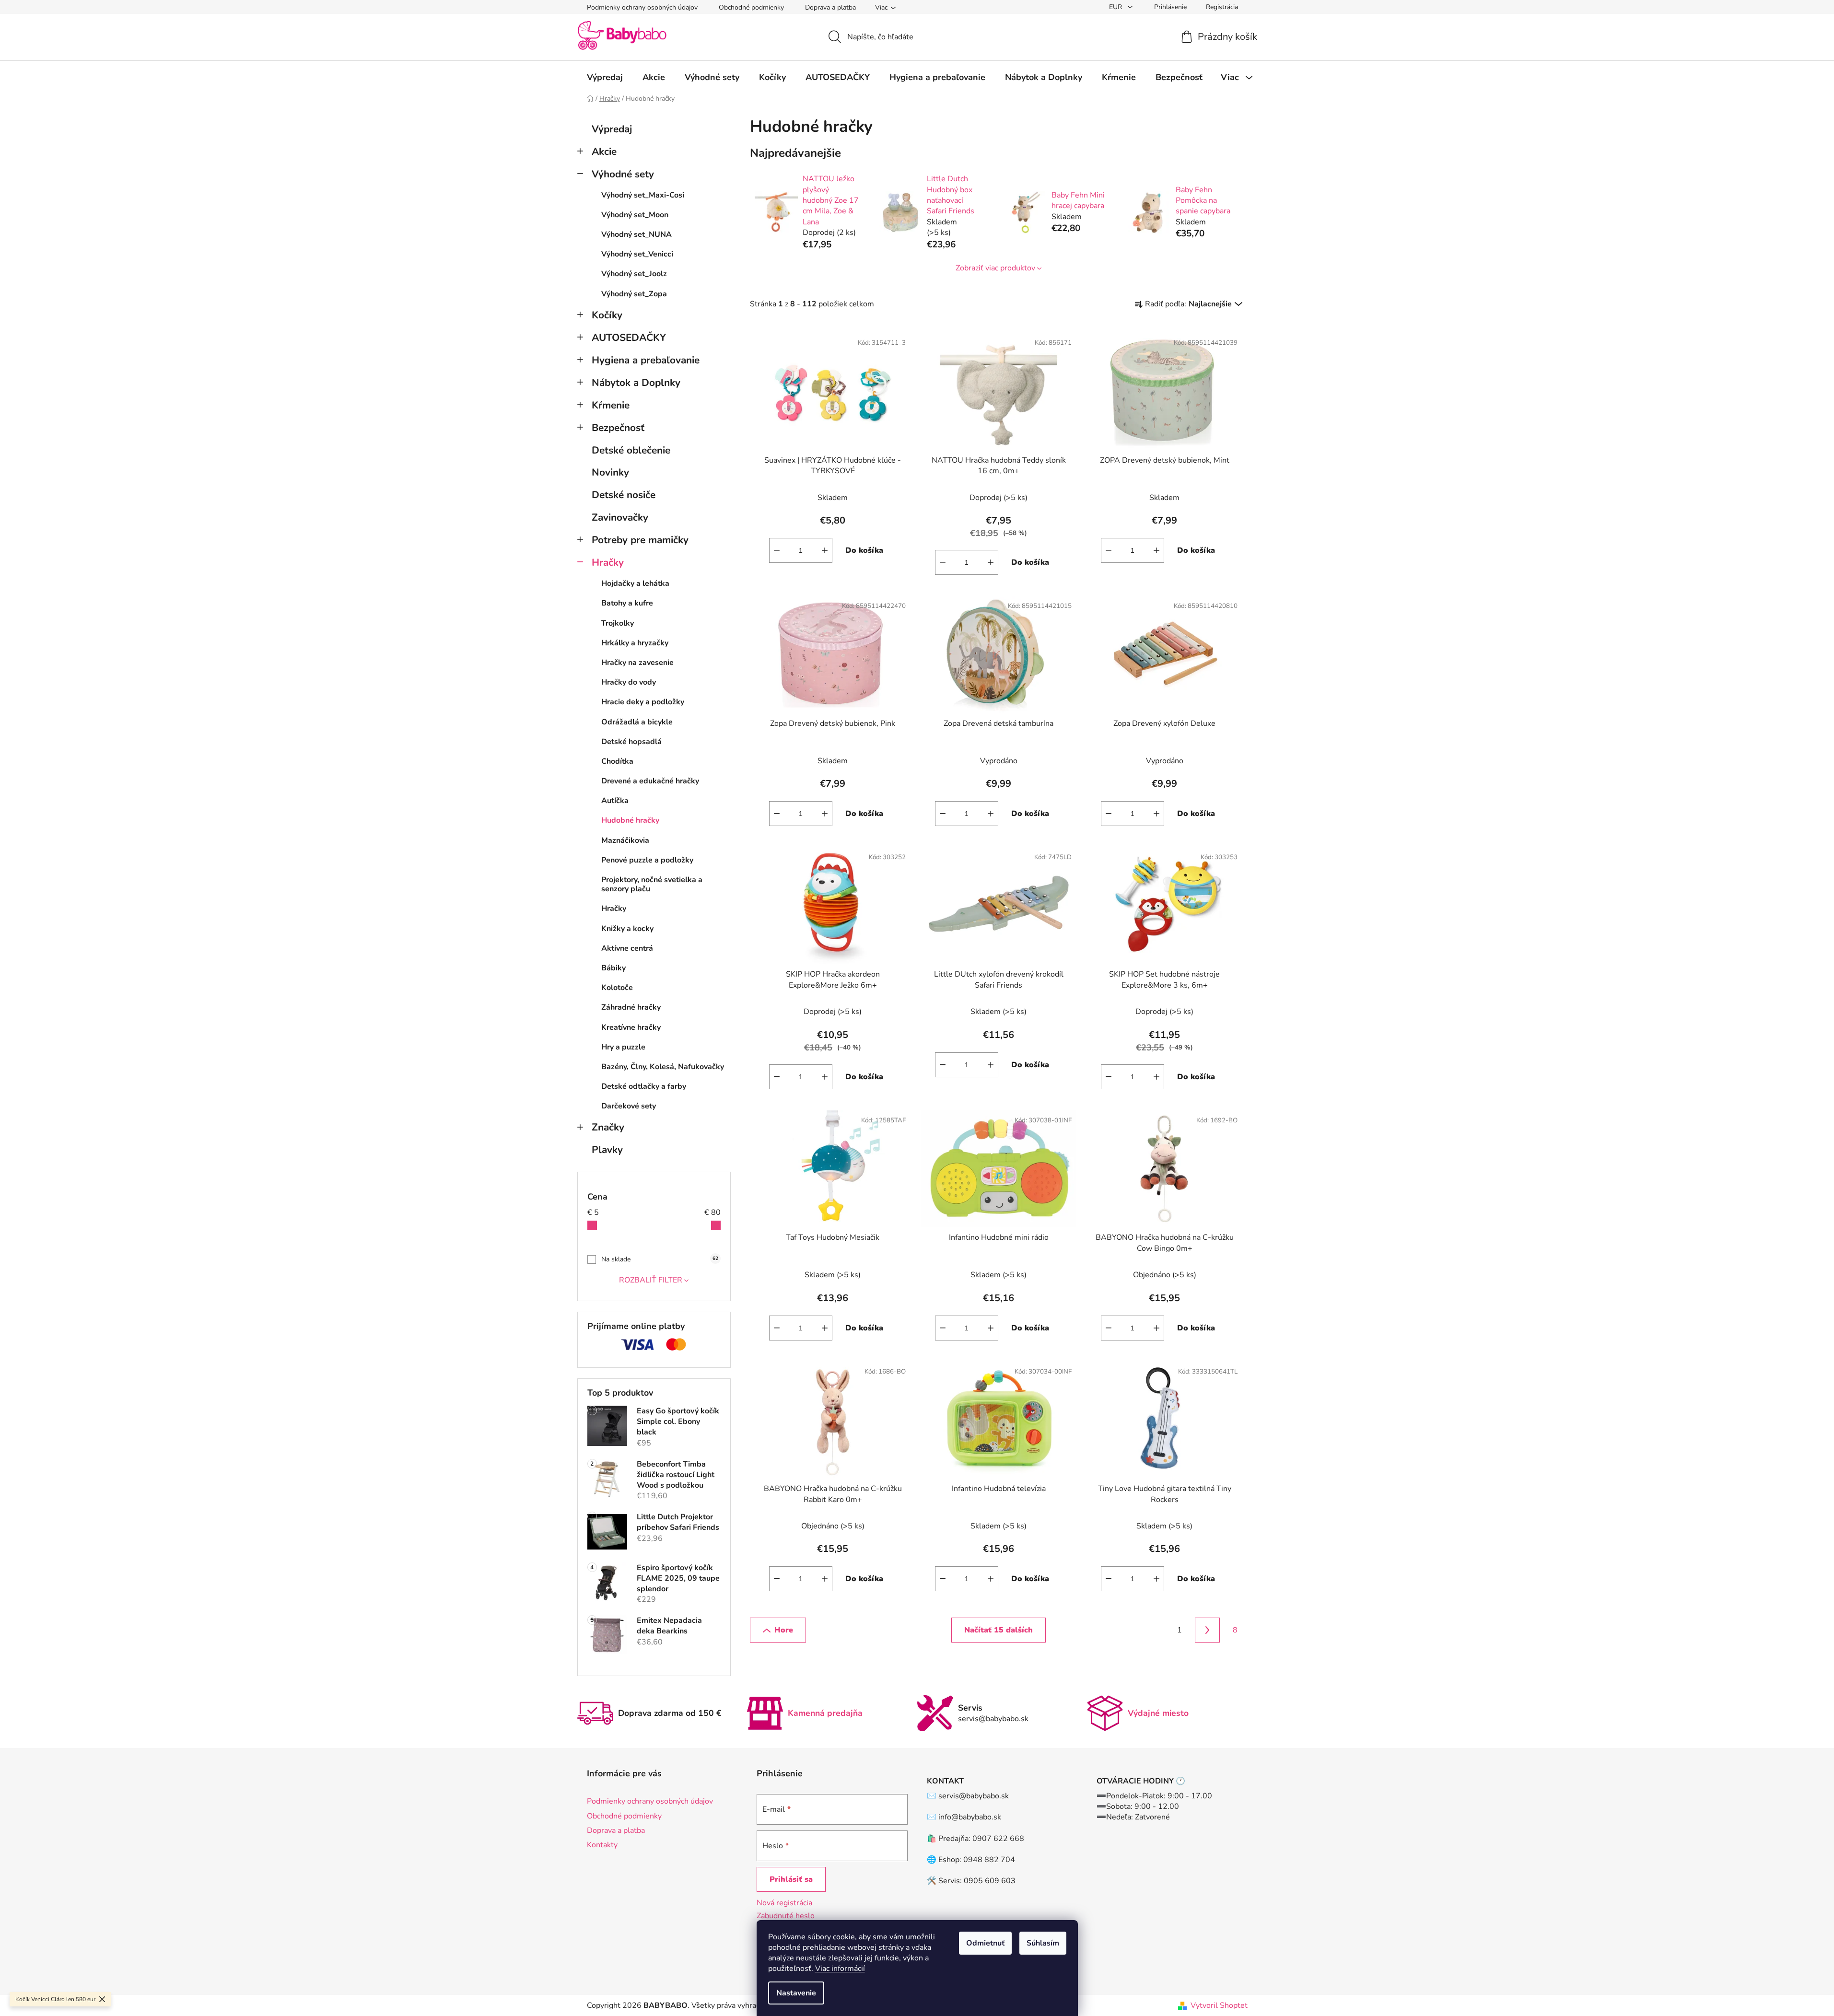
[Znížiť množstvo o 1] (777, 550)
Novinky (610, 472)
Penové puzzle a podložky (647, 860)
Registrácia (1222, 7)
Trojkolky (618, 623)
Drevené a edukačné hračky (650, 781)
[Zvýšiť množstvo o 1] (825, 550)
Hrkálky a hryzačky (635, 643)
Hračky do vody (629, 682)
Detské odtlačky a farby (644, 1086)
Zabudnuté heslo (786, 1916)
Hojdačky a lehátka (635, 583)
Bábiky (613, 968)
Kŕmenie (611, 405)
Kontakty (602, 1845)
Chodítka (617, 761)
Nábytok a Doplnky (636, 383)
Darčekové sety (629, 1106)
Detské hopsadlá (631, 742)
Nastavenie (796, 1993)
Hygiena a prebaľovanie (646, 360)
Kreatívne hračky (631, 1027)
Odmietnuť (985, 1943)
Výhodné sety (623, 174)
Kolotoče (617, 988)
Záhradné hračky (631, 1007)
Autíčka (615, 801)
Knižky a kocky (627, 929)
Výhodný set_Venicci (637, 254)
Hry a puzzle (623, 1047)
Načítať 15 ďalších (999, 1630)
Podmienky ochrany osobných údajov (642, 7)
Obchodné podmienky (751, 7)
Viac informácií (840, 1969)
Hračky (608, 562)
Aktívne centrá (627, 948)
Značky (608, 1127)
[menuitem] (605, 77)
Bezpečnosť (618, 428)
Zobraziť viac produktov (995, 268)
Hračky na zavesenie (637, 663)
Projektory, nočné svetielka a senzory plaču (652, 884)
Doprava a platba (830, 7)
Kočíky (607, 315)
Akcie (604, 151)
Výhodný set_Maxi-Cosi (643, 195)
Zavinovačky (620, 517)
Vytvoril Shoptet (1219, 2005)
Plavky (607, 1150)
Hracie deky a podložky (643, 702)
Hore (784, 1630)
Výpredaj (612, 129)
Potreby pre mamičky (640, 540)
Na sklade (660, 1259)
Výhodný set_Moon (635, 215)
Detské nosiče (624, 495)
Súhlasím (1043, 1943)
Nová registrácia (784, 1903)
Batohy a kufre (627, 603)
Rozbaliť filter (651, 1280)
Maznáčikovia (625, 840)
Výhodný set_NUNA (637, 234)
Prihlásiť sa (791, 1879)
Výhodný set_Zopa (634, 294)
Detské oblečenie (631, 450)
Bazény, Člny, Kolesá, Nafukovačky (663, 1067)
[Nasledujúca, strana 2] (1207, 1630)
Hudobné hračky (630, 820)
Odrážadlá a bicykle (637, 722)
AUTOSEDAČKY (629, 338)
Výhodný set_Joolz (634, 274)
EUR (1116, 7)
